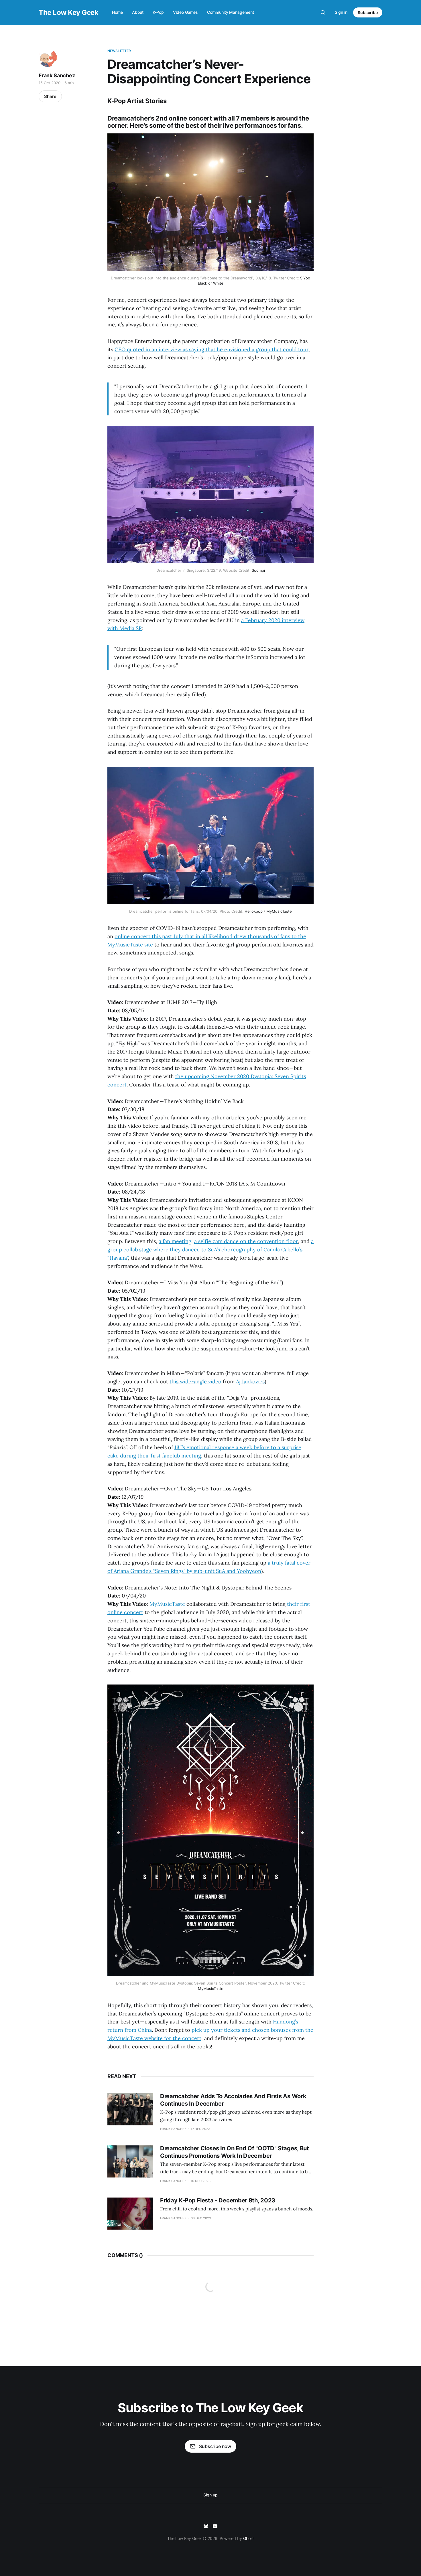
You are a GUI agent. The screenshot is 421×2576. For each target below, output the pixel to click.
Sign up (210, 2495)
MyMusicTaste (279, 911)
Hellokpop (254, 911)
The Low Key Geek (68, 13)
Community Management (230, 12)
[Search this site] (323, 13)
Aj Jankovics (250, 1381)
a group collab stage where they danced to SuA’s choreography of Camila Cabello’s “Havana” (210, 1249)
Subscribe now (215, 2446)
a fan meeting (175, 1241)
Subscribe (368, 12)
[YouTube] (215, 2526)
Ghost (249, 2538)
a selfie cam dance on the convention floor (246, 1241)
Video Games (185, 12)
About (138, 12)
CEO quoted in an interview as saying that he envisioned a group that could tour (212, 349)
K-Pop (158, 12)
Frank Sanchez (57, 75)
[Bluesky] (206, 2526)
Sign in (341, 12)
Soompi (258, 570)
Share (50, 96)
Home (117, 12)
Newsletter (119, 51)
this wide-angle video (195, 1381)
